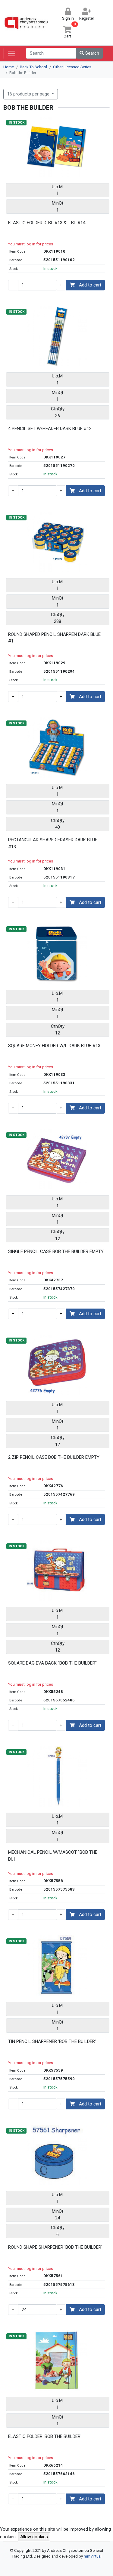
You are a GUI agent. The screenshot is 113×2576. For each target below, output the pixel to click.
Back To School (33, 67)
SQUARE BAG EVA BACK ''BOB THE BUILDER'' (52, 1663)
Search (92, 53)
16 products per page (29, 94)
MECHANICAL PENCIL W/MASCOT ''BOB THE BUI (53, 1856)
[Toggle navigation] (11, 53)
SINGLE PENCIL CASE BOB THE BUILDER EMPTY (56, 1251)
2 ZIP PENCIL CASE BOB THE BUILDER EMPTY (54, 1457)
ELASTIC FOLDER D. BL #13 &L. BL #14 (47, 223)
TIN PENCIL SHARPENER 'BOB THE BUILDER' (52, 2041)
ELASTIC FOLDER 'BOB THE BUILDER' (45, 2436)
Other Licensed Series (72, 67)
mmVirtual (93, 2556)
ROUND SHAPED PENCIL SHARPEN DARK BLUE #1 (54, 638)
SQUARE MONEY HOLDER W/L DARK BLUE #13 (54, 1046)
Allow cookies (34, 2537)
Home (9, 67)
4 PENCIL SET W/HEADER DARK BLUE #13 (50, 429)
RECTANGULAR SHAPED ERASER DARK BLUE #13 (53, 843)
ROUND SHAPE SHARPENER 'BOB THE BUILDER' (55, 2247)
